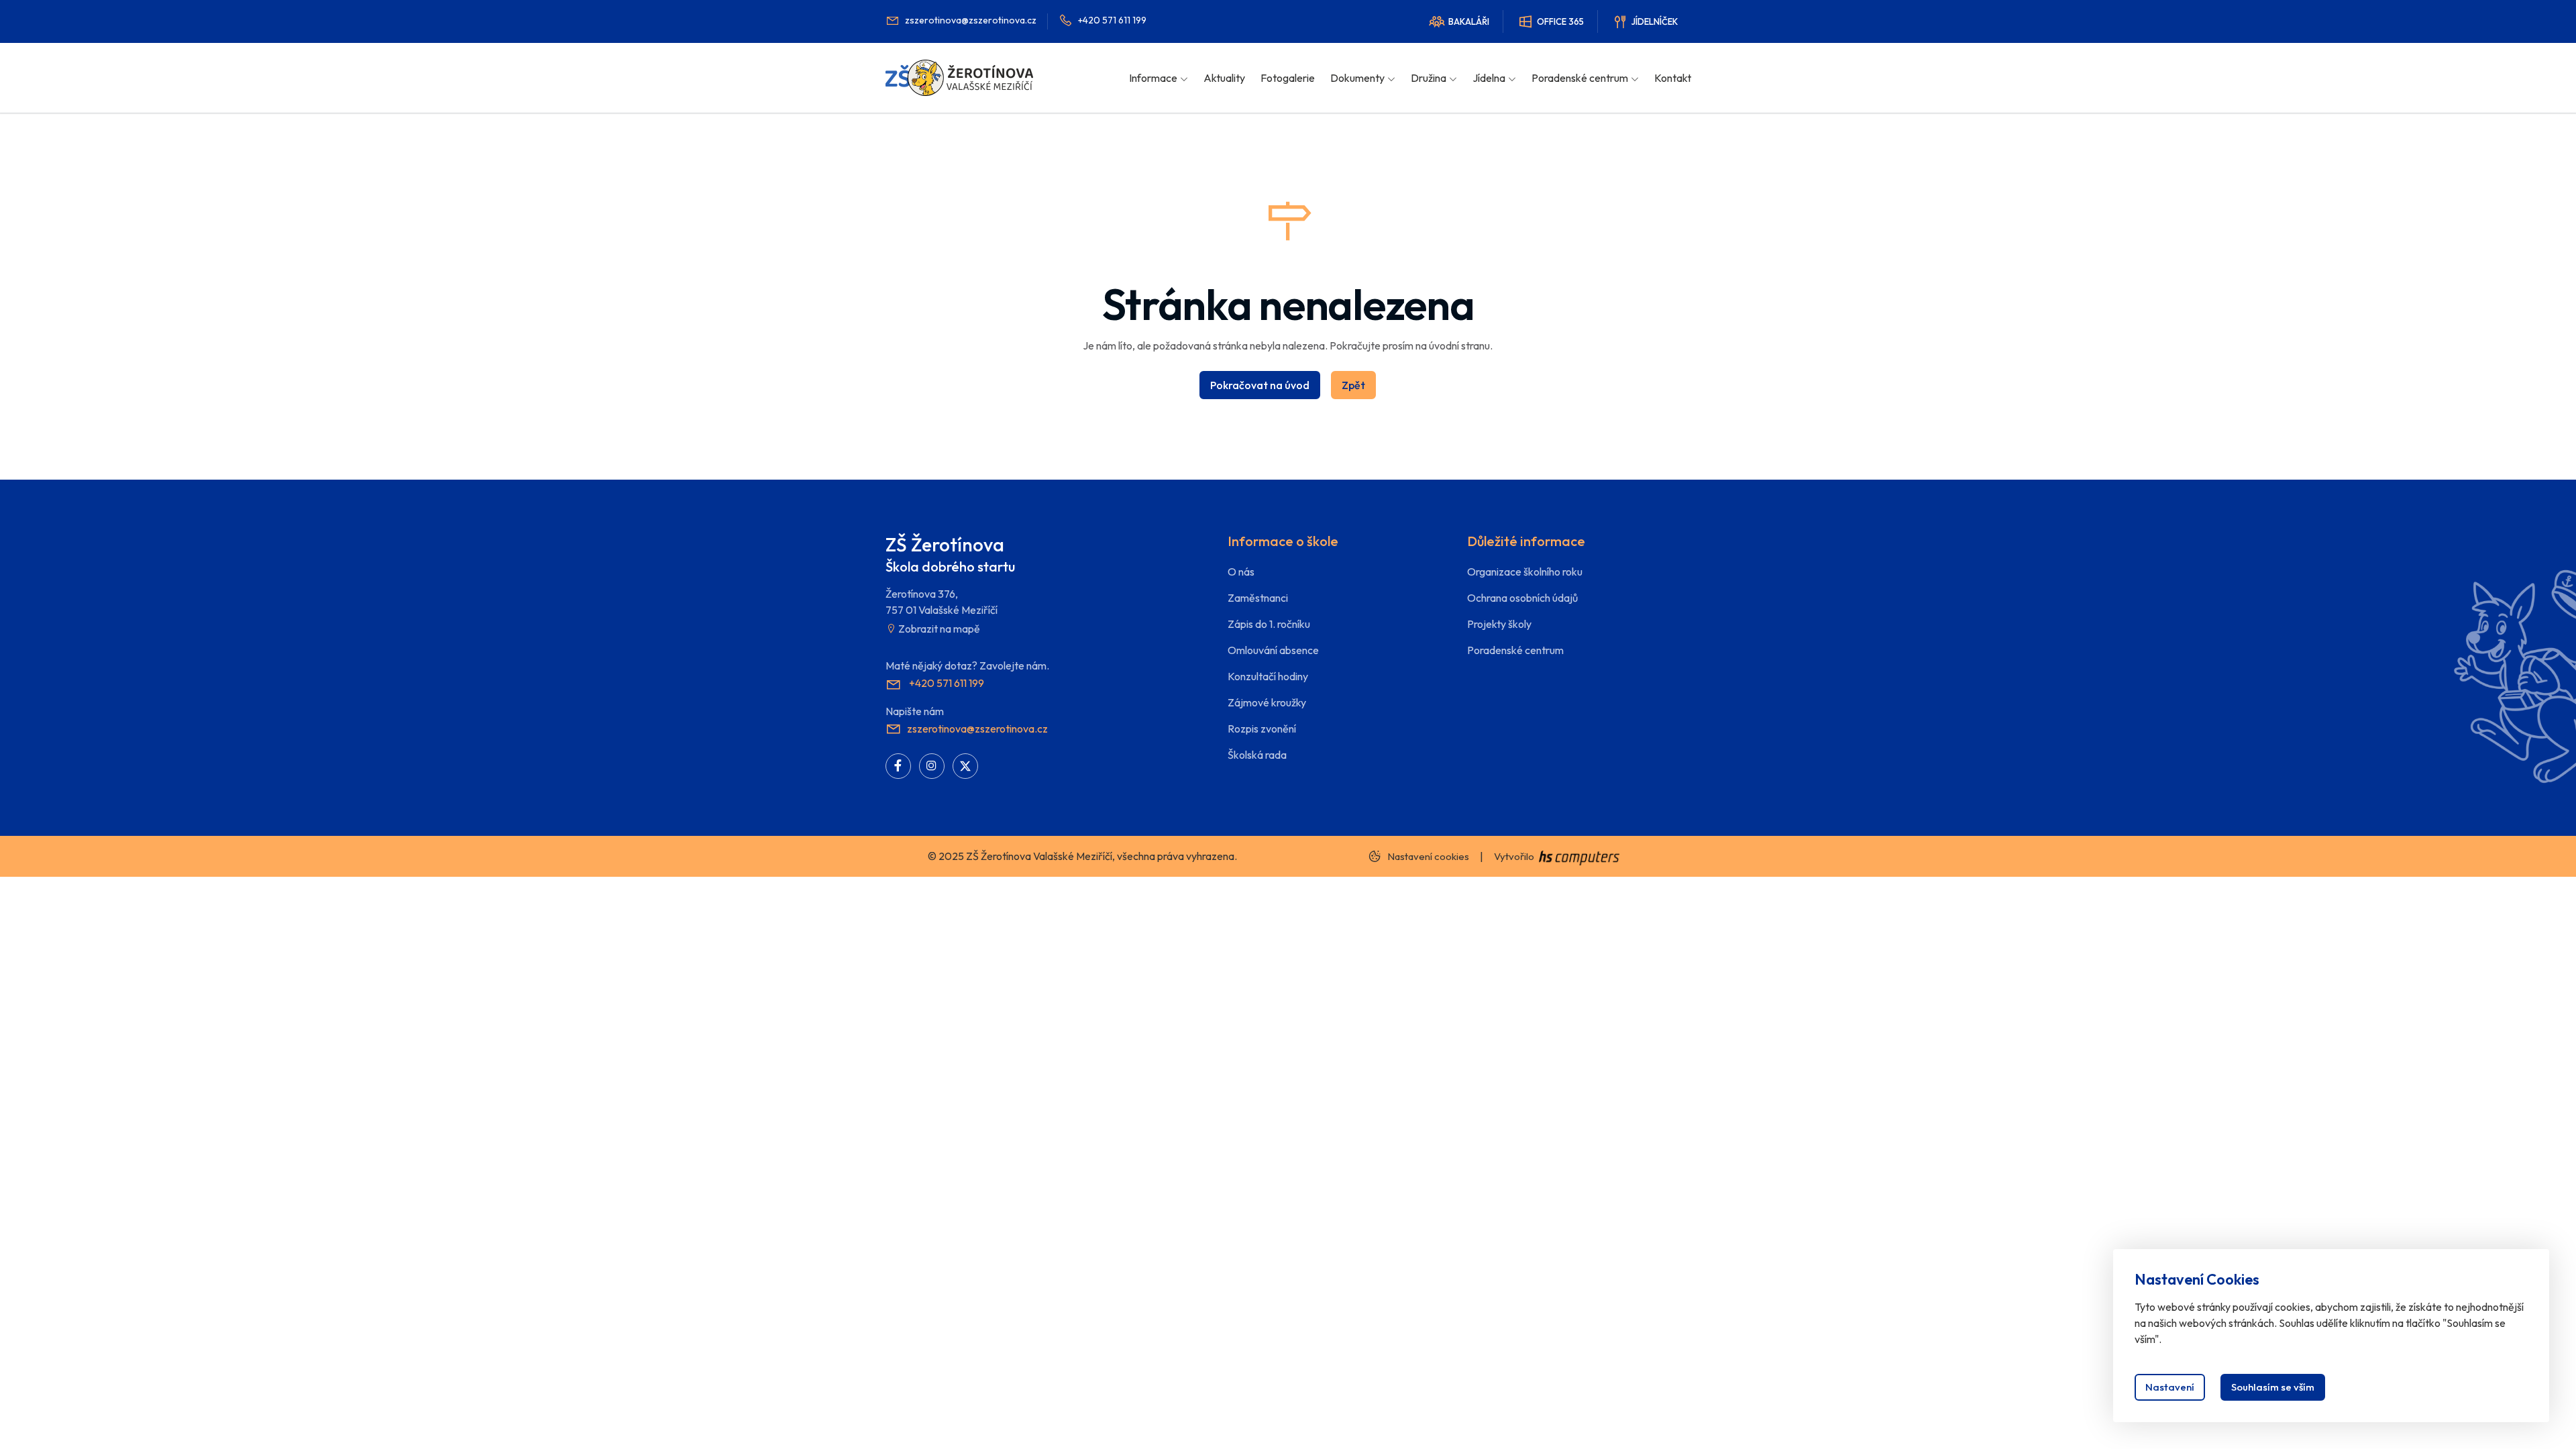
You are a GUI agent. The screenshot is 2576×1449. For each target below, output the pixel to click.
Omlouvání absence (1273, 650)
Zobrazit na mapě (938, 629)
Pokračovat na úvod (1260, 385)
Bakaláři (1469, 21)
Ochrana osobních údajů (1522, 598)
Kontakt (1673, 78)
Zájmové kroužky (1267, 702)
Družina (1429, 78)
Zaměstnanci (1258, 598)
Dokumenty (1357, 78)
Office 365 (1560, 21)
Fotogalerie (1288, 78)
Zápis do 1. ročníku (1269, 624)
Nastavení (2170, 1387)
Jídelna (1489, 78)
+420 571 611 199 (1112, 20)
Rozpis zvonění (1262, 729)
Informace (1153, 78)
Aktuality (1224, 78)
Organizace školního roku (1525, 572)
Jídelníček (1655, 21)
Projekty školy (1499, 624)
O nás (1241, 572)
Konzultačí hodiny (1268, 676)
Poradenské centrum (1580, 78)
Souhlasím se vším (2273, 1387)
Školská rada (1257, 755)
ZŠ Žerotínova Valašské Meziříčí (1039, 856)
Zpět (1353, 385)
